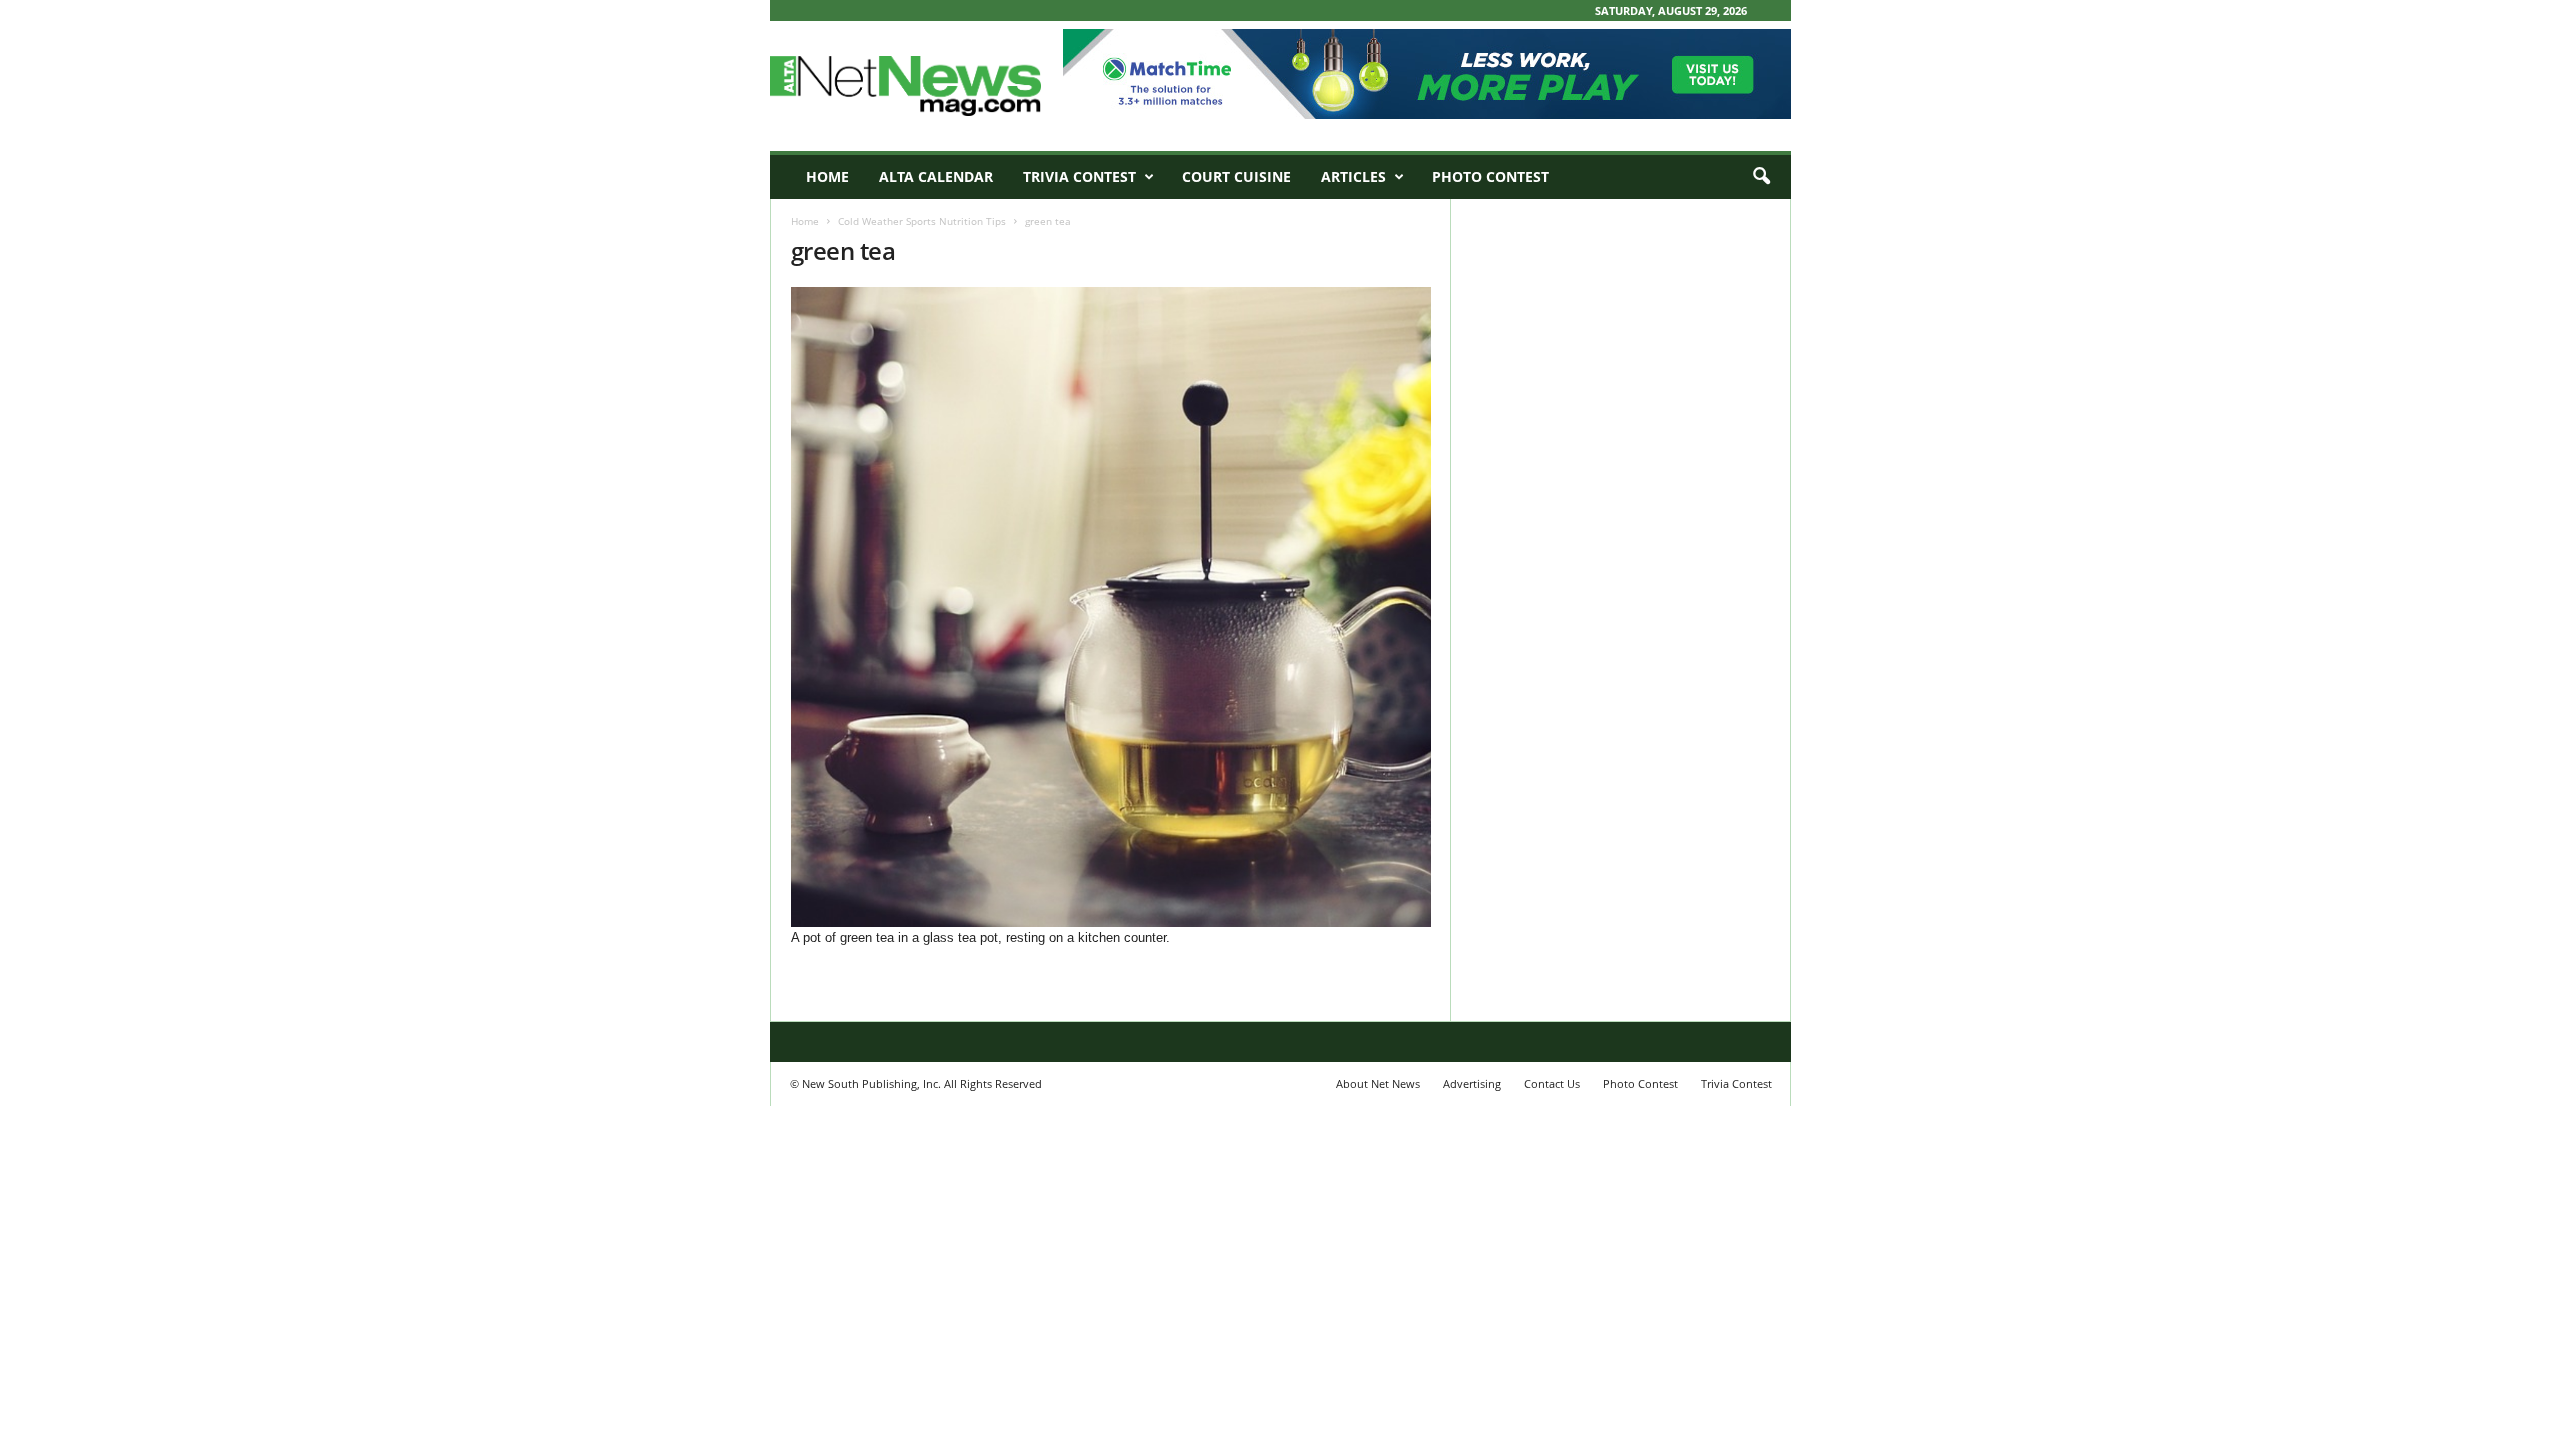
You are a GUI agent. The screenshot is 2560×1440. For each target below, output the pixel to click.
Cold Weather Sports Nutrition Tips (922, 221)
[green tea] (1111, 607)
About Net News (1378, 1083)
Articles (1353, 176)
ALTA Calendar (936, 176)
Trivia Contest (1079, 176)
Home (827, 176)
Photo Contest (1490, 176)
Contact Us (1552, 1083)
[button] (1761, 177)
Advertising (1472, 1083)
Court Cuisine (1236, 176)
